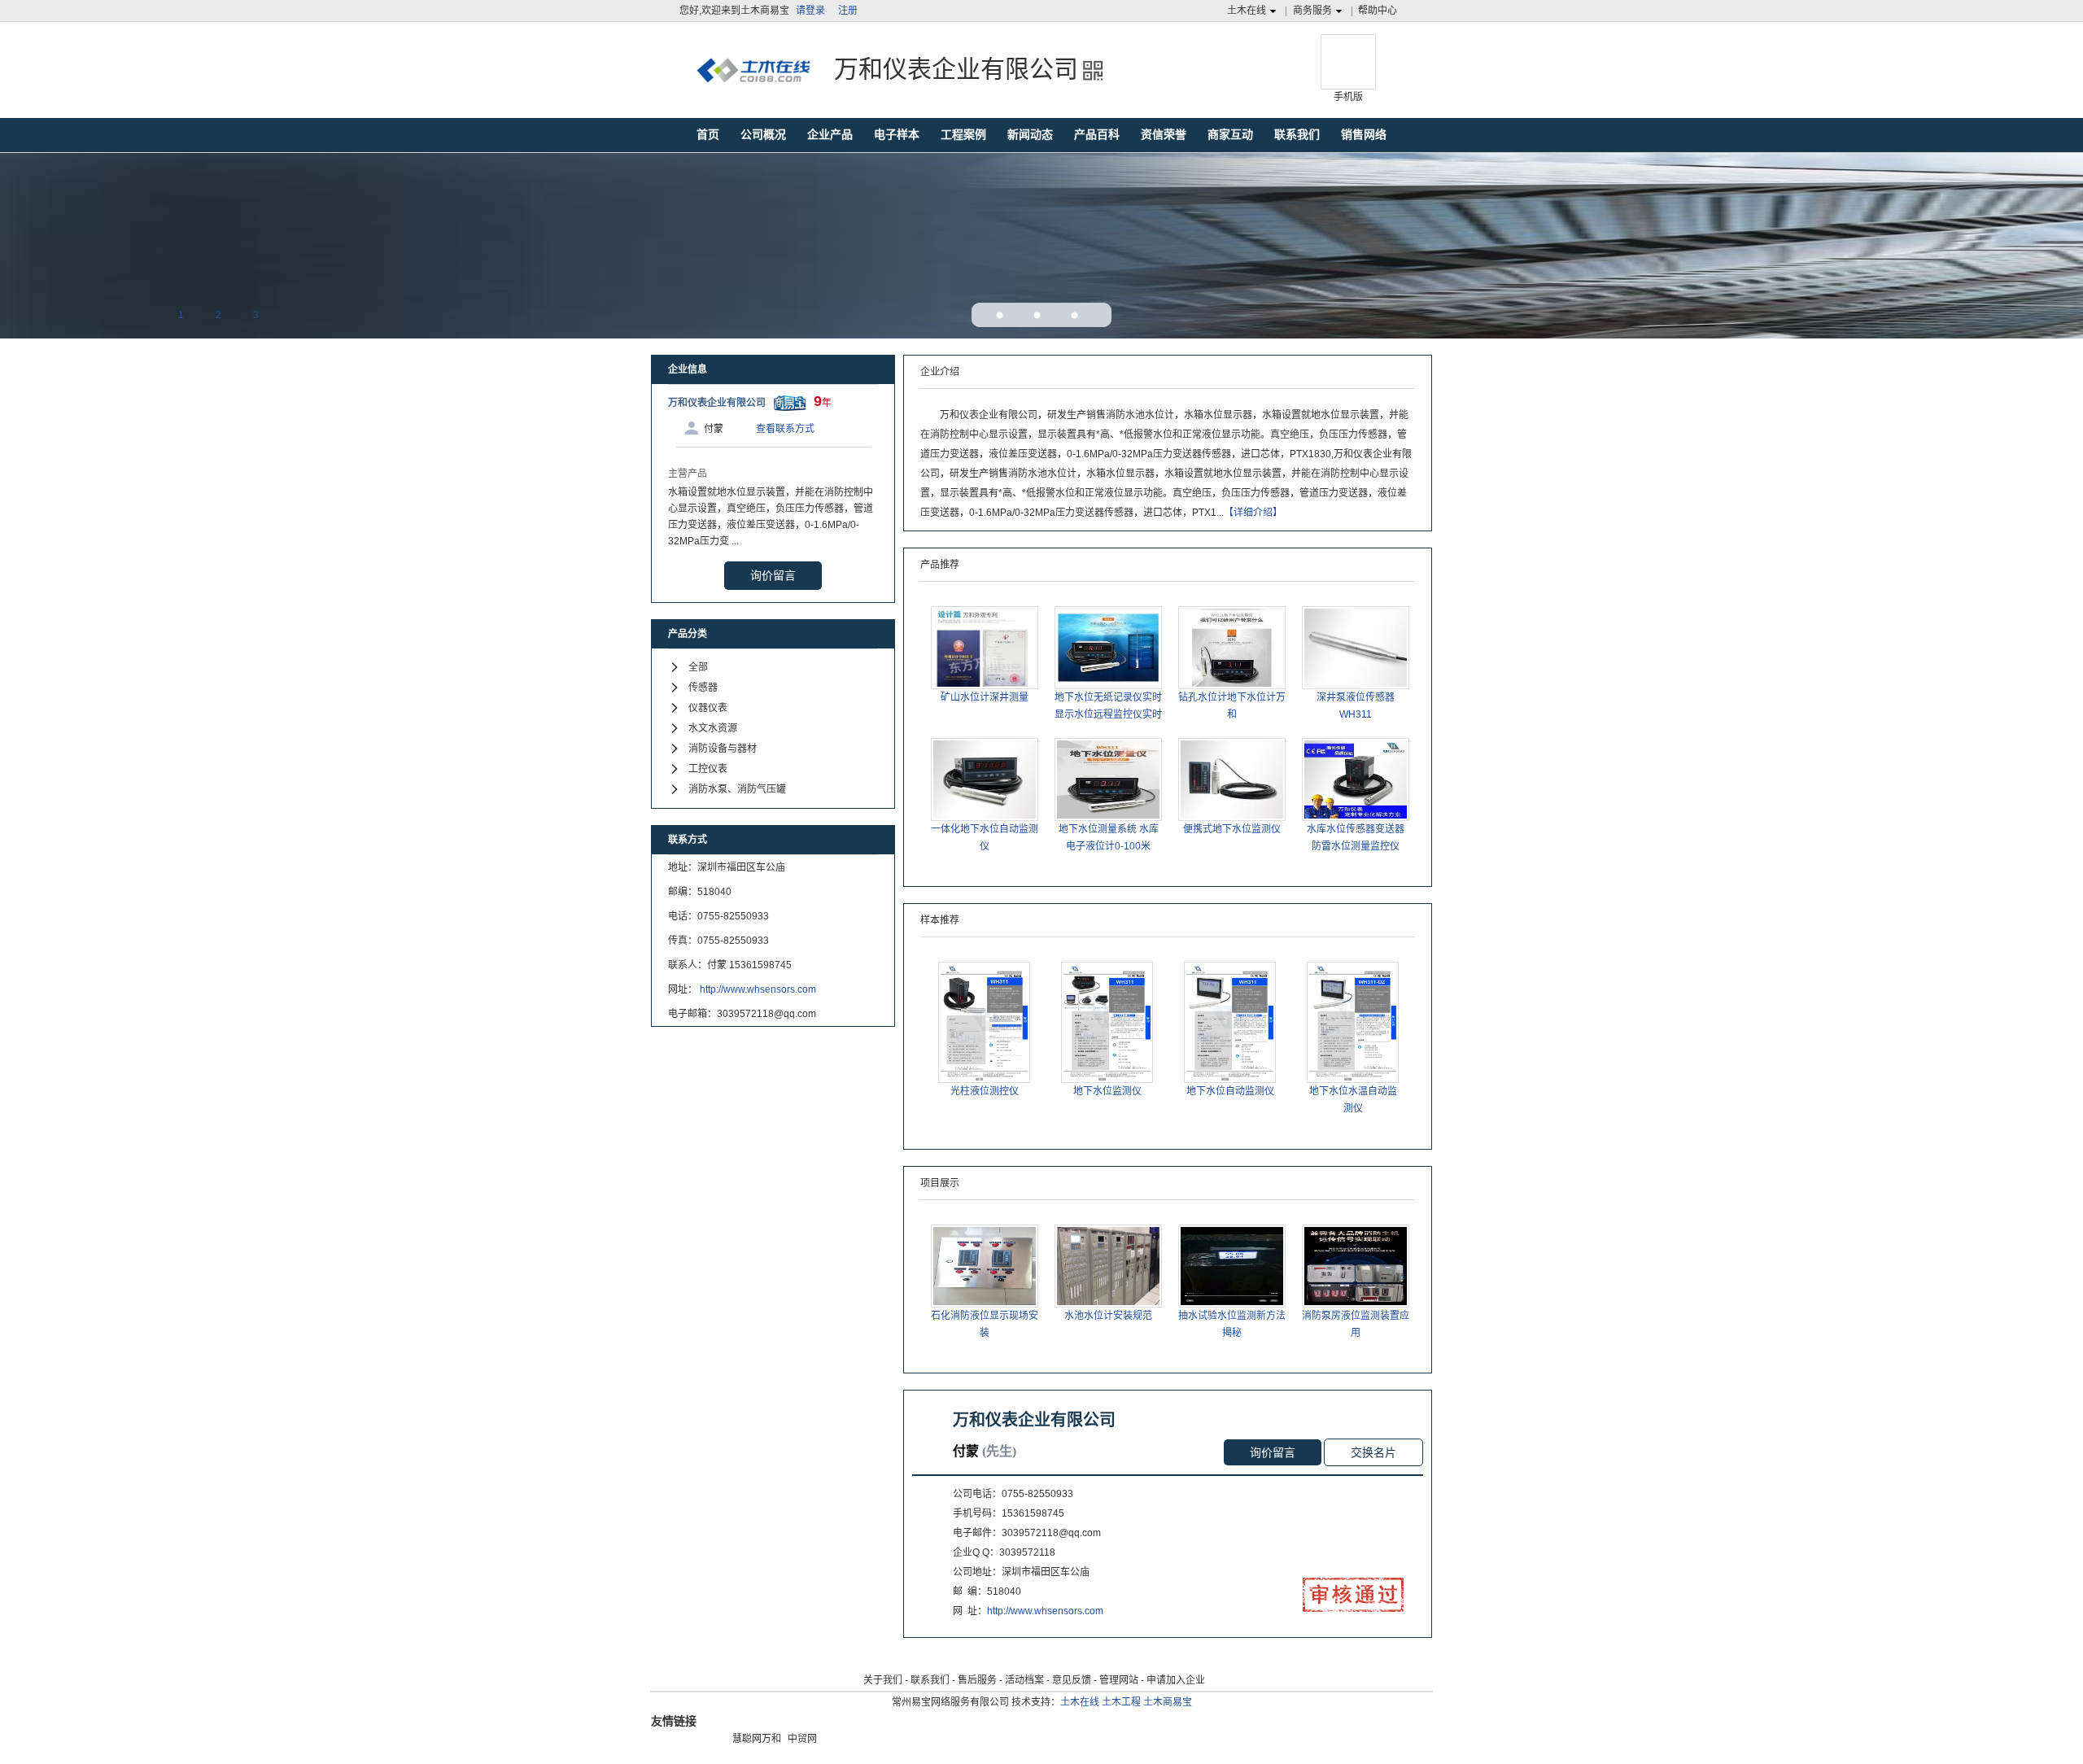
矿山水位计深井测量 (985, 697)
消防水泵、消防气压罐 (737, 789)
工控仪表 (708, 769)
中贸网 (802, 1739)
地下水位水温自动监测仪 (1353, 1100)
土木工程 (1121, 1702)
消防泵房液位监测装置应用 (1356, 1324)
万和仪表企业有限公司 (717, 403)
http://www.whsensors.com (758, 989)
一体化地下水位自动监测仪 (985, 838)
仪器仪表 (708, 708)
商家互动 (1230, 134)
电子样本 (897, 134)
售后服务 (977, 1680)
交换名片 (1373, 1452)
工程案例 (963, 134)
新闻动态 (1030, 134)
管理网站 (1119, 1680)
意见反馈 (1072, 1680)
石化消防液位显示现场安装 (985, 1324)
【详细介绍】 (1253, 513)
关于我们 (883, 1680)
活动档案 (1024, 1680)
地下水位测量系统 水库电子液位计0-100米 (1109, 838)
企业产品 (830, 134)
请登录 (810, 11)
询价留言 (773, 575)
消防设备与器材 (723, 749)
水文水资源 (713, 728)
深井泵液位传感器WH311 (1356, 706)
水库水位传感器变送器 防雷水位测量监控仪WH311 (1356, 839)
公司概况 (763, 134)
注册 (848, 11)
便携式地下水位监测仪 (1232, 829)
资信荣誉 (1164, 134)
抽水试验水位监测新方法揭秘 (1232, 1324)
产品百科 (1097, 134)
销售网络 (1364, 134)
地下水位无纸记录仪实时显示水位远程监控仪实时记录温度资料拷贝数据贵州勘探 (1108, 707)
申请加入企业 (1176, 1680)
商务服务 (1312, 11)
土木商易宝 (1168, 1702)
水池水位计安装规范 (1108, 1316)
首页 (708, 134)
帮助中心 (1378, 11)
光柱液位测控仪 (985, 1091)
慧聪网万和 (757, 1739)
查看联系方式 (785, 429)
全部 (698, 667)
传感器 (703, 688)
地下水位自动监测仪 (1230, 1091)
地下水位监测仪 (1107, 1091)
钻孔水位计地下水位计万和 (1232, 706)
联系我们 (1297, 134)
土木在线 (1247, 11)
